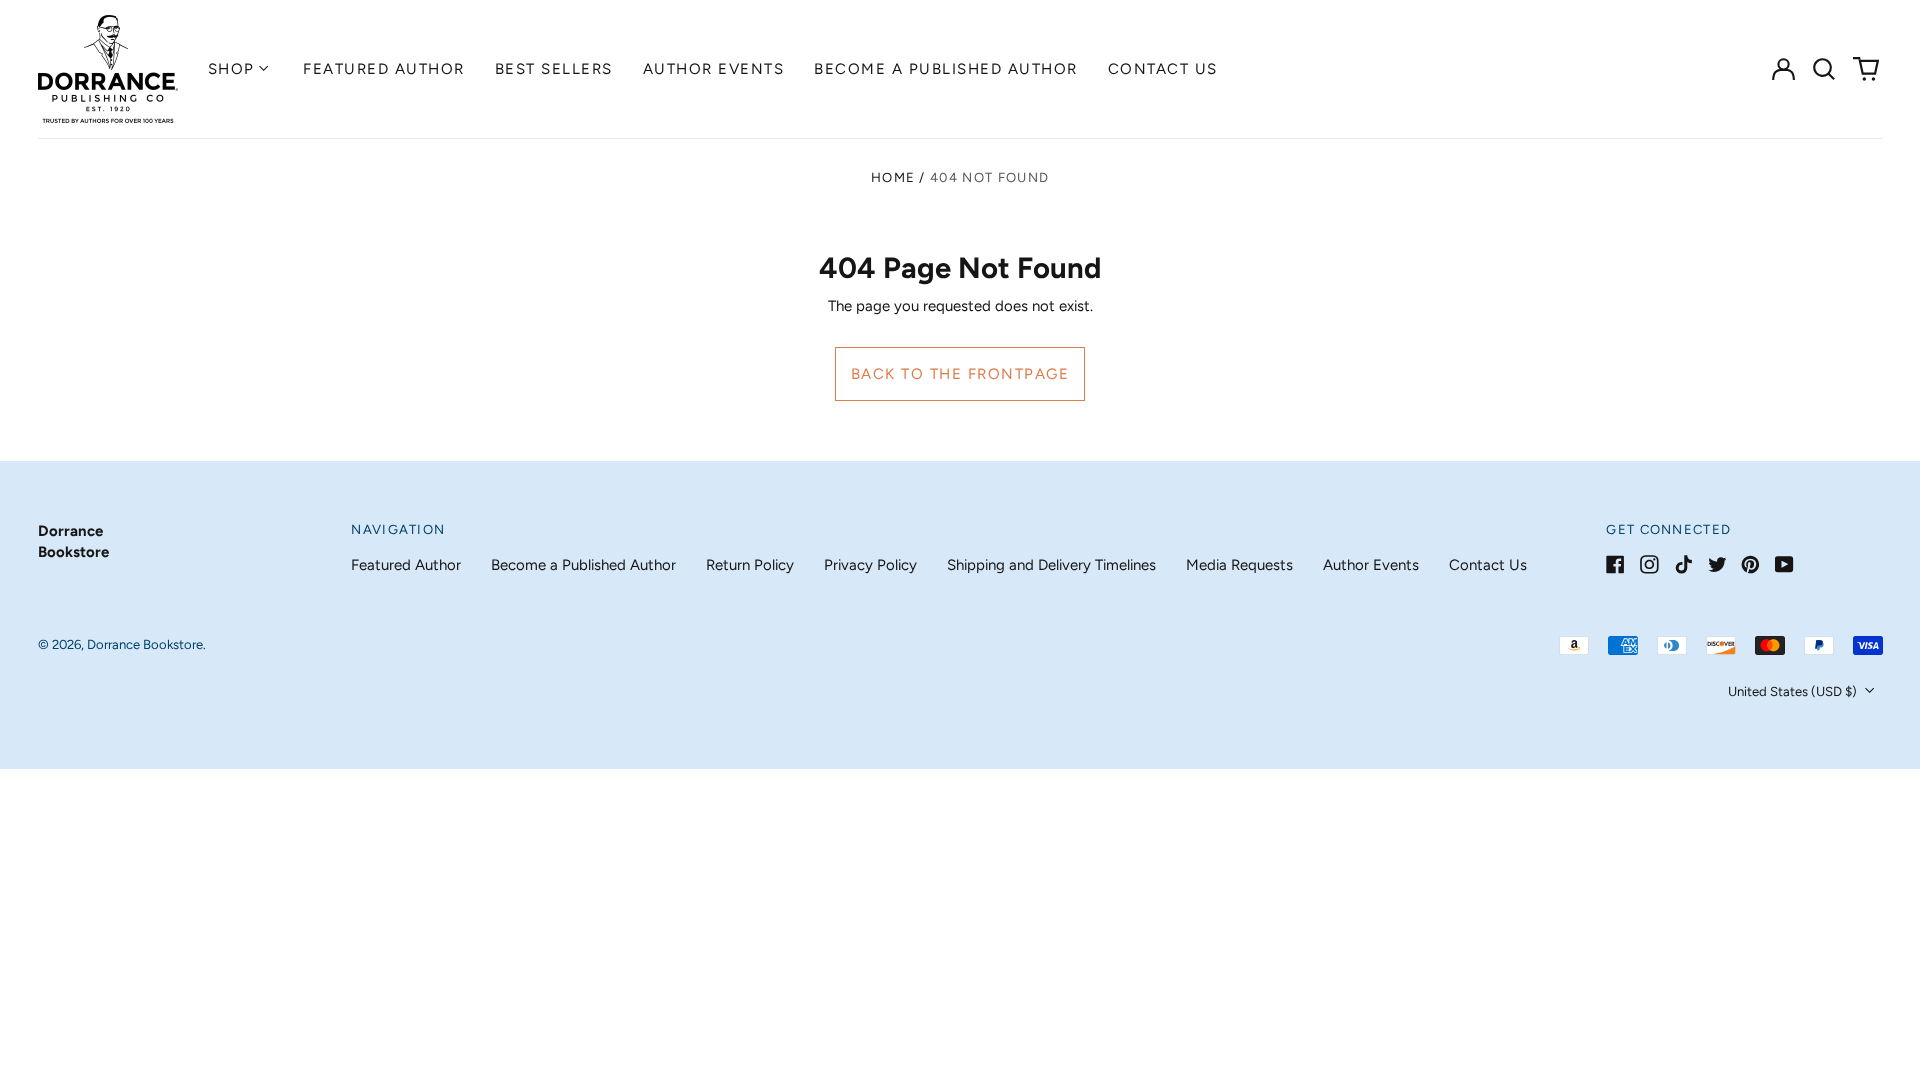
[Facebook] (1615, 564)
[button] (1825, 69)
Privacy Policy (870, 565)
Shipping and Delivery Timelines (1051, 565)
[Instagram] (1649, 564)
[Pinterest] (1750, 564)
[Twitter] (1717, 564)
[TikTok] (1683, 564)
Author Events (714, 69)
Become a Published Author (946, 69)
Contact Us (1163, 69)
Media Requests (1239, 565)
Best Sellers (554, 69)
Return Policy (750, 565)
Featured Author (384, 69)
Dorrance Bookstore (145, 644)
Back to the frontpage (960, 374)
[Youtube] (1784, 564)
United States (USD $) (1794, 691)
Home (893, 177)
